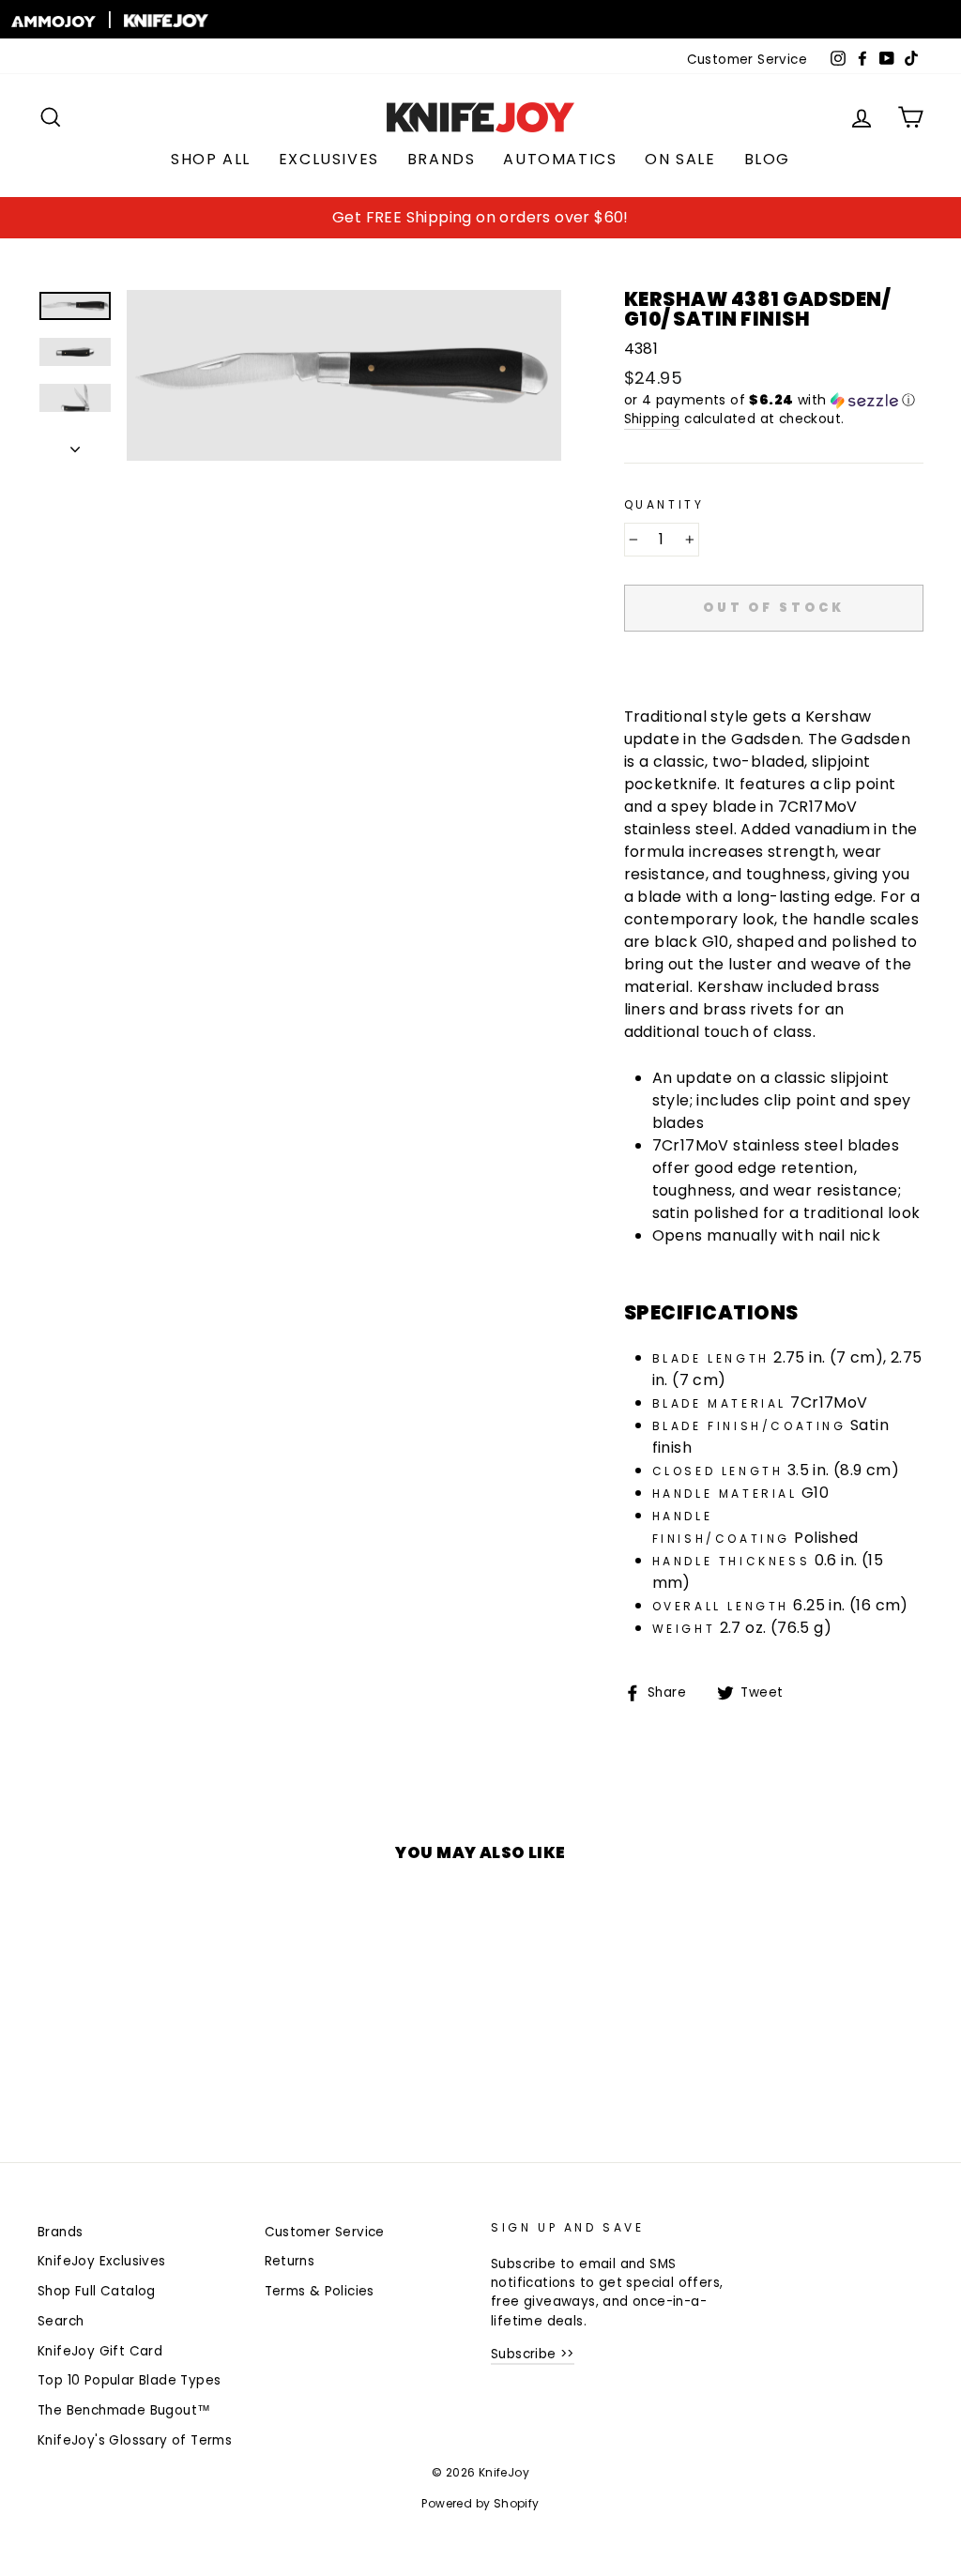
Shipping (652, 419)
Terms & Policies (320, 2291)
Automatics (560, 159)
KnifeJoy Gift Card (100, 2351)
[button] (774, 400)
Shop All (211, 159)
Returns (290, 2261)
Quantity (664, 504)
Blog (767, 159)
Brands (442, 159)
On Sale (680, 159)
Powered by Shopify (480, 2503)
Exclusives (329, 159)
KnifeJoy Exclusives (102, 2261)
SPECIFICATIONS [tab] (711, 1313)
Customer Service (747, 60)
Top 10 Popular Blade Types (129, 2380)
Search (61, 2321)
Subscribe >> (533, 2354)
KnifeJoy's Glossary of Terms (135, 2440)
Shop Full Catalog (97, 2291)
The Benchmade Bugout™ (124, 2410)
